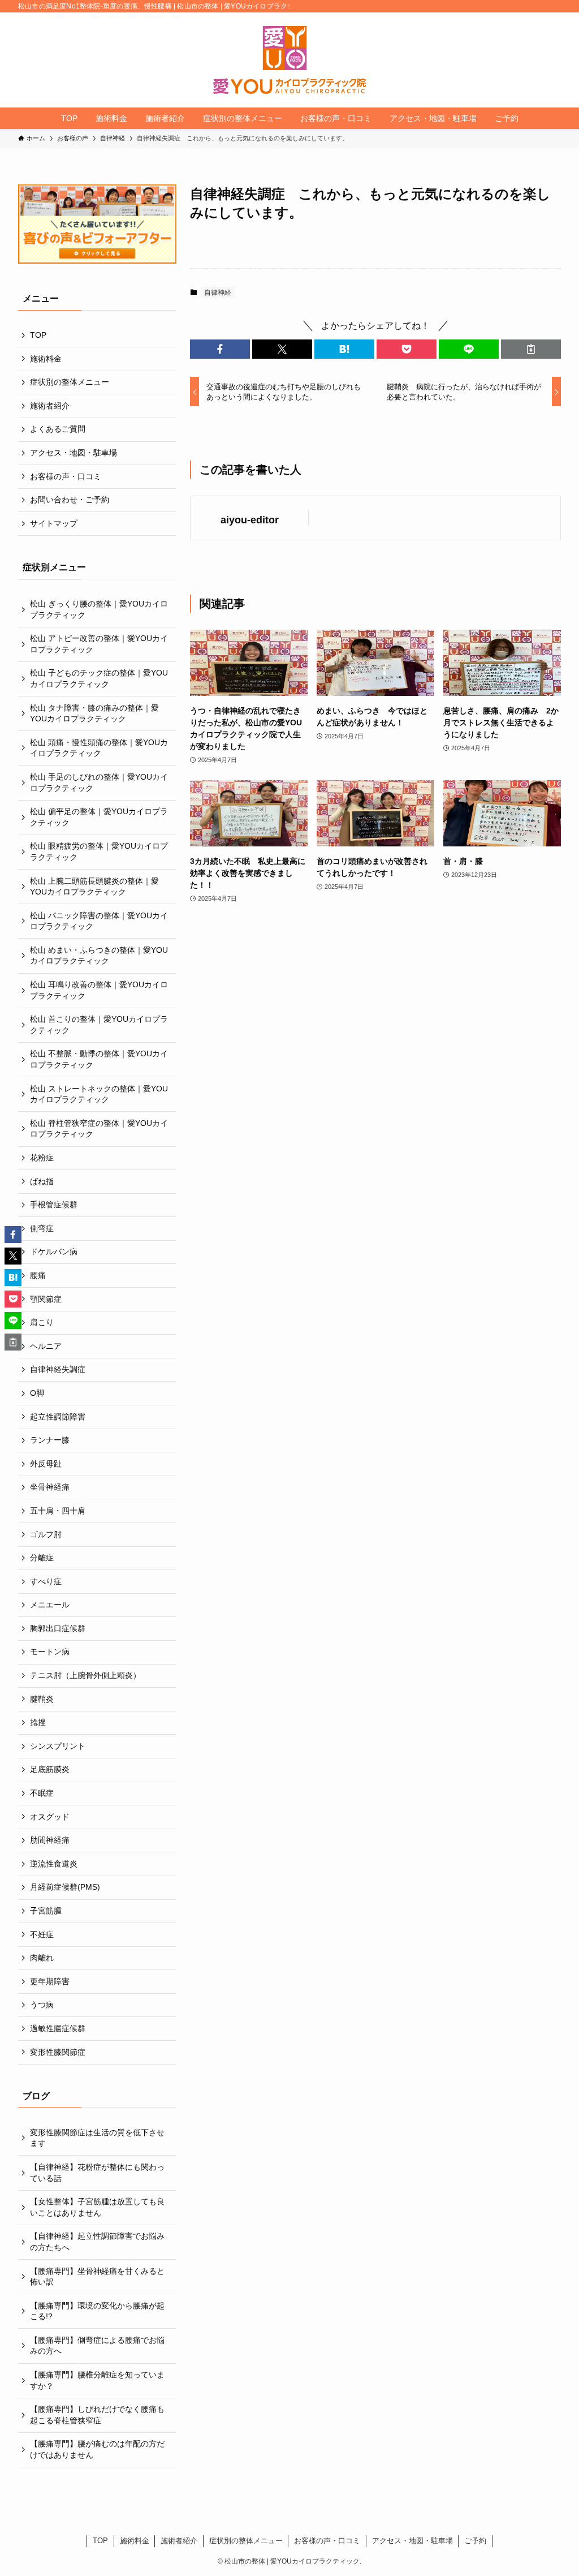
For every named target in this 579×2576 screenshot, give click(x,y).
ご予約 (475, 2541)
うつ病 (42, 2005)
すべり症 (46, 1581)
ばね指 (42, 1181)
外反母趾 (46, 1464)
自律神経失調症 (58, 1369)
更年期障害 (50, 1981)
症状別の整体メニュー (70, 382)
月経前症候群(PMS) (65, 1887)
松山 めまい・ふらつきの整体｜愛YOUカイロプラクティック (99, 956)
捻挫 (38, 1722)
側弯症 (42, 1228)
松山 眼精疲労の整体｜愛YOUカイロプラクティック (99, 852)
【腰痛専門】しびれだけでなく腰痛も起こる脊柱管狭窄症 (97, 2415)
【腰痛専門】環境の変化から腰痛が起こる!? (97, 2311)
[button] (220, 349)
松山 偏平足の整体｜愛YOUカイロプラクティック (99, 817)
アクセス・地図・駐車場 (74, 453)
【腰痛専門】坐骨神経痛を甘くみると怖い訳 (97, 2277)
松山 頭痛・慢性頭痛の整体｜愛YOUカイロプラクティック (99, 748)
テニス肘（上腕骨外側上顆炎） (85, 1675)
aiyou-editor (250, 520)
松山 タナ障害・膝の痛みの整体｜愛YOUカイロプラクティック (94, 713)
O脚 (37, 1393)
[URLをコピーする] (531, 349)
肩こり (42, 1322)
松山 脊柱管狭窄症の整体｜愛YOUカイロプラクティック (99, 1129)
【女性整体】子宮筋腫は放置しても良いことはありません (97, 2207)
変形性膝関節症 (58, 2052)
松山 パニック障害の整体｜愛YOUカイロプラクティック (99, 921)
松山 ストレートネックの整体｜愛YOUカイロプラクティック (99, 1094)
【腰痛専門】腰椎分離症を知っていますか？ (97, 2380)
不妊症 (42, 1934)
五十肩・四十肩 (58, 1511)
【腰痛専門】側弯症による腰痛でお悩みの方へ (97, 2346)
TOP (38, 335)
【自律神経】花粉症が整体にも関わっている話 (97, 2173)
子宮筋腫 (46, 1911)
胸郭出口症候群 (58, 1628)
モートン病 (50, 1652)
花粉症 (42, 1158)
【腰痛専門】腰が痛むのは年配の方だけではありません (97, 2449)
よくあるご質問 (58, 429)
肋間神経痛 (50, 1840)
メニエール (50, 1605)
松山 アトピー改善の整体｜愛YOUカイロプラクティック (99, 644)
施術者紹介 (50, 406)
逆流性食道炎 (54, 1864)
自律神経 (218, 293)
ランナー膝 (50, 1440)
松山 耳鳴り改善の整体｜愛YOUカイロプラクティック (99, 990)
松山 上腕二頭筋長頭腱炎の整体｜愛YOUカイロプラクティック (94, 887)
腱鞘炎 (42, 1699)
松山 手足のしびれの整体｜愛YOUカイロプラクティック (99, 782)
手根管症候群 (54, 1205)
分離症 (42, 1558)
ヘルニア (46, 1346)
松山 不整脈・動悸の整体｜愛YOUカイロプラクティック (99, 1059)
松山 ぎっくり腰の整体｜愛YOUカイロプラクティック (99, 609)
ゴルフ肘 (46, 1534)
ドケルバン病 (54, 1252)
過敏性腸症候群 (58, 2028)
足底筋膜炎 (50, 1769)
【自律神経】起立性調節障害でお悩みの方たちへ (97, 2242)
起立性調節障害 (58, 1417)
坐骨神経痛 (50, 1487)
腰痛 (38, 1275)
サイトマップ (54, 523)
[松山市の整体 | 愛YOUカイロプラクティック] (289, 60)
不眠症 (42, 1793)
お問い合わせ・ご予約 (70, 500)
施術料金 (46, 359)
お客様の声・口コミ (66, 476)
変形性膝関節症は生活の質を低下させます (97, 2138)
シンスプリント (58, 1746)
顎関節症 (46, 1299)
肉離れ (42, 1958)
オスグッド (50, 1817)
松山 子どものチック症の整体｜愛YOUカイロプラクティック (99, 678)
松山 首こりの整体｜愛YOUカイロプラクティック (99, 1025)
